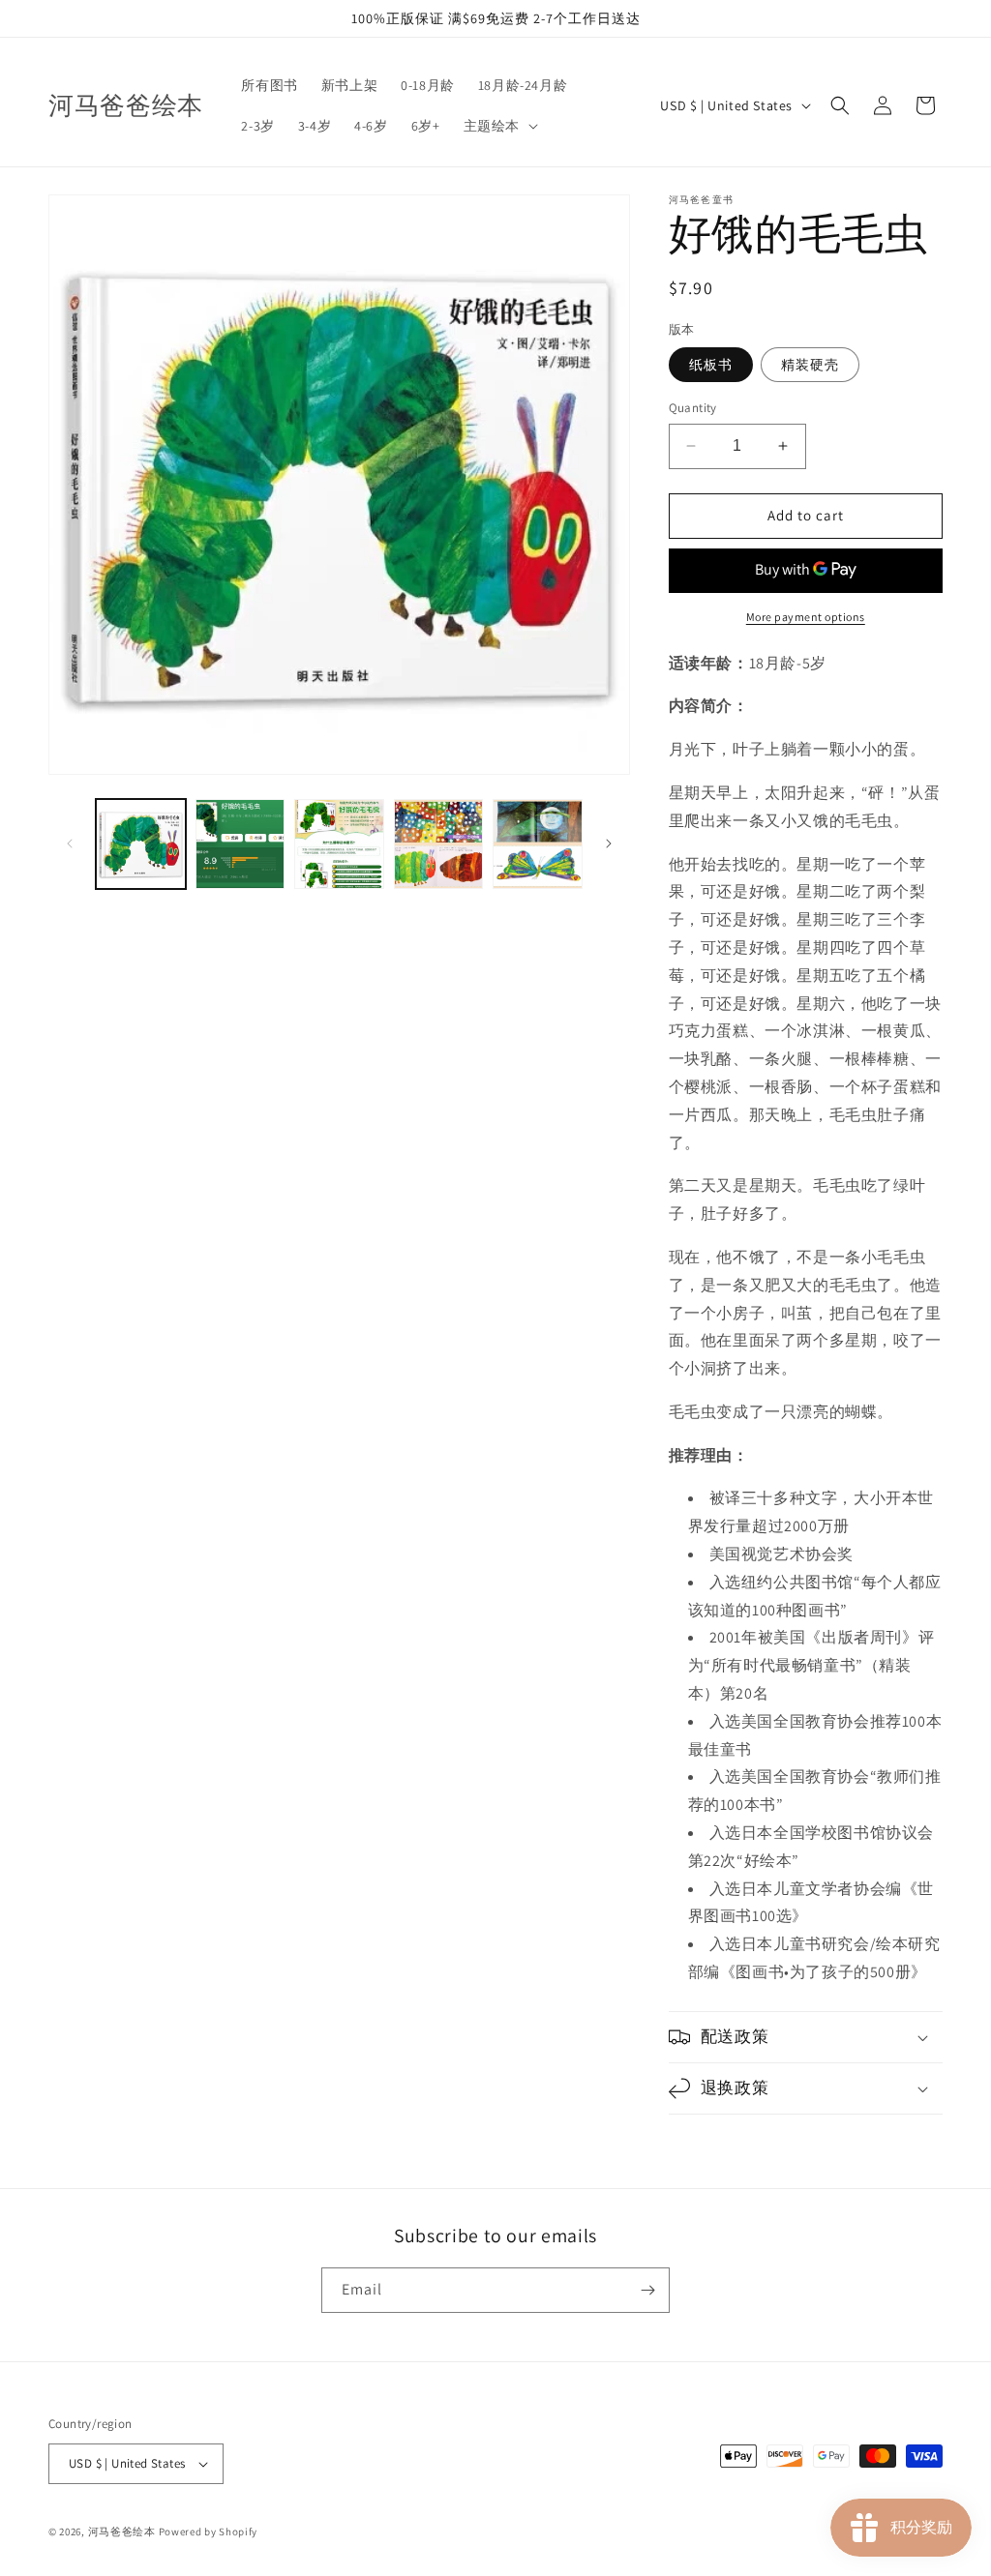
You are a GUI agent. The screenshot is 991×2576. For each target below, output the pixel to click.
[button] (499, 126)
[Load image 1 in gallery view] (141, 844)
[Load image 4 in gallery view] (439, 844)
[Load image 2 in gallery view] (240, 844)
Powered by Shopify (209, 2532)
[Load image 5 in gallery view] (538, 844)
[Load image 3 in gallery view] (339, 844)
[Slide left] (70, 844)
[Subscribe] (647, 2290)
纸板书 (711, 365)
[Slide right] (609, 844)
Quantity (693, 408)
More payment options (806, 617)
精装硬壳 (810, 365)
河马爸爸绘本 (122, 2532)
